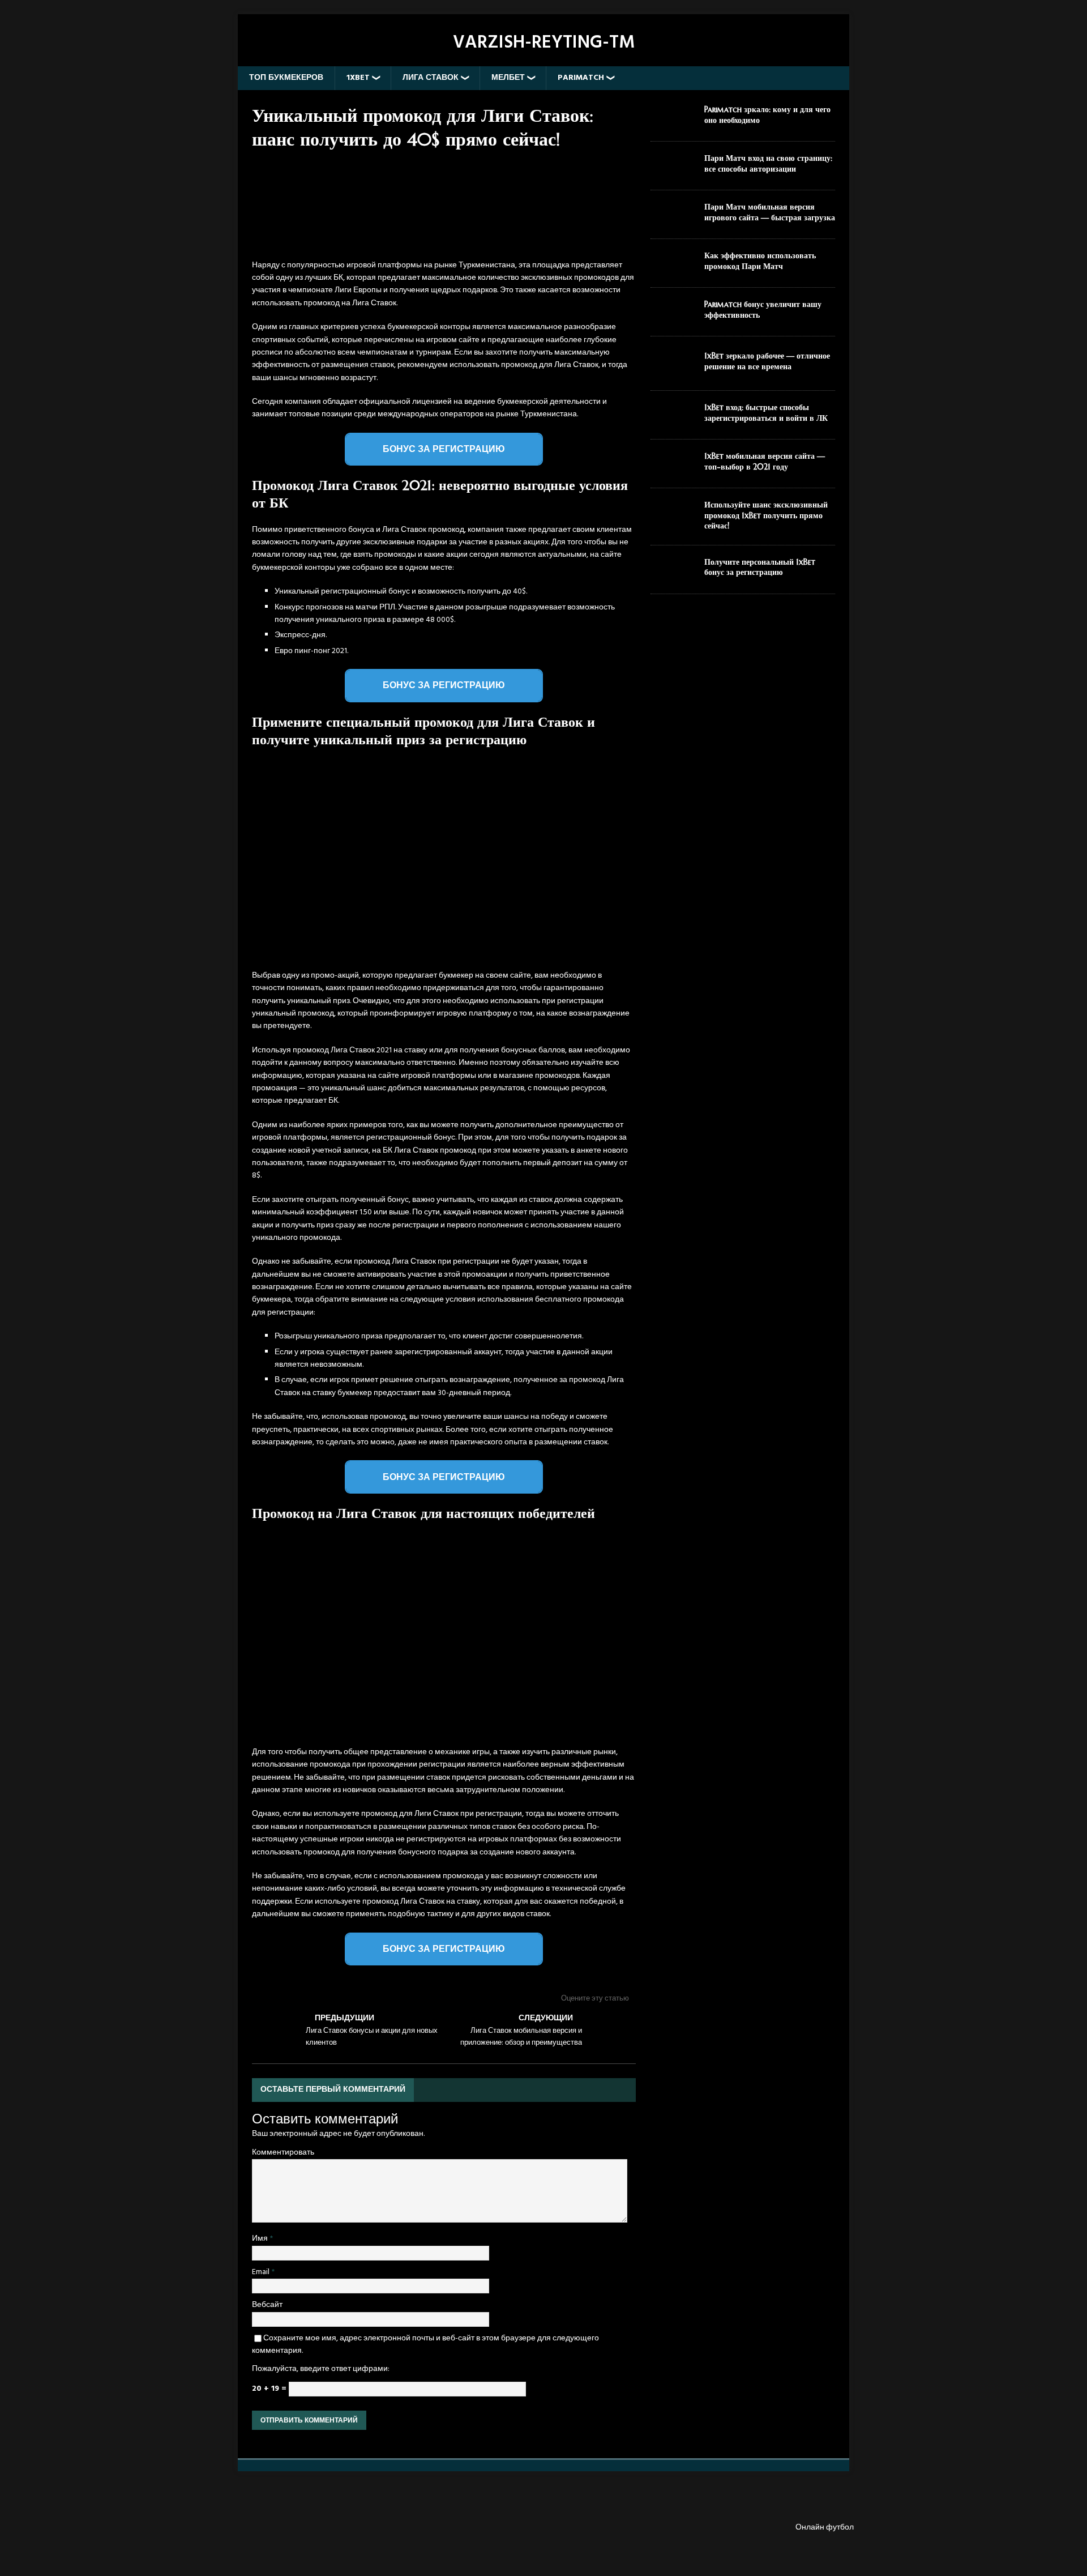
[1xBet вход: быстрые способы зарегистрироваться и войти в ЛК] (673, 421)
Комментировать (283, 2153)
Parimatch (581, 78)
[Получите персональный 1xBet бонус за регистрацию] (673, 576)
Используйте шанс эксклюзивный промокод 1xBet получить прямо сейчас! (766, 515)
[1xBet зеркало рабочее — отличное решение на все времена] (673, 372)
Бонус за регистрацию (444, 449)
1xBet (358, 78)
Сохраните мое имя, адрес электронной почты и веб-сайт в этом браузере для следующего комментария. (425, 2345)
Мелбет (508, 78)
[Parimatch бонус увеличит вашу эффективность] (673, 318)
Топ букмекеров (286, 78)
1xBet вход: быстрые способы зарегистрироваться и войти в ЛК (766, 412)
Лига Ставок (431, 78)
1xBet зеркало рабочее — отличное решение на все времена (767, 361)
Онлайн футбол (825, 2528)
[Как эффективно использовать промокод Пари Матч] (673, 269)
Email (262, 2272)
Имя (261, 2239)
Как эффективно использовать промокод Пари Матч (760, 261)
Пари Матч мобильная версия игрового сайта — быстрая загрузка (770, 212)
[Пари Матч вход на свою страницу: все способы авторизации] (673, 172)
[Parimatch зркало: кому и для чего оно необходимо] (673, 123)
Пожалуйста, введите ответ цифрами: (321, 2369)
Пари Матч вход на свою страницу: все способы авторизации (768, 163)
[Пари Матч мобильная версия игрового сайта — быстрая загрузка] (673, 221)
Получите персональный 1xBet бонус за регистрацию (760, 567)
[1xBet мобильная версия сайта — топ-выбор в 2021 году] (673, 470)
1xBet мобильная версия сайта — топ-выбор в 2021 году (765, 461)
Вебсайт (267, 2305)
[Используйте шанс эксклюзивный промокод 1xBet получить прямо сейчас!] (673, 519)
